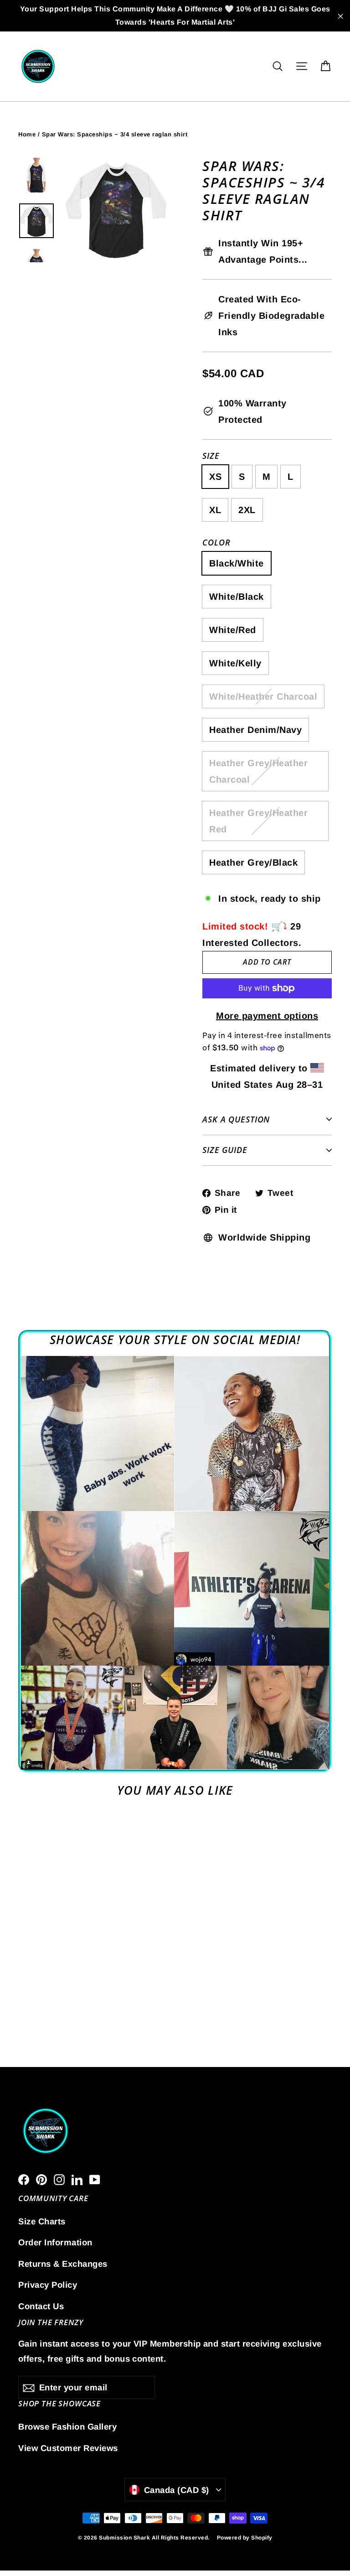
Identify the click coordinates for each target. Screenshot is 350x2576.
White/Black (237, 597)
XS (215, 477)
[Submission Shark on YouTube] (95, 2179)
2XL (247, 510)
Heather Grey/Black (253, 862)
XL (215, 510)
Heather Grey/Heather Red (258, 821)
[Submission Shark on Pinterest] (41, 2179)
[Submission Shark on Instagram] (59, 2179)
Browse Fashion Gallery (67, 2427)
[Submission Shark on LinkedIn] (77, 2179)
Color (216, 543)
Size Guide (225, 1150)
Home (27, 134)
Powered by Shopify (245, 2538)
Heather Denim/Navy (255, 730)
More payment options (267, 1016)
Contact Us (41, 2306)
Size (211, 456)
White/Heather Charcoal (263, 696)
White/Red (233, 630)
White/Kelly (235, 663)
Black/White (237, 563)
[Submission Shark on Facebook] (24, 2179)
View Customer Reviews (68, 2448)
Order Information (55, 2242)
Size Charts (42, 2221)
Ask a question (236, 1119)
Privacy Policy (48, 2285)
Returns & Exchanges (63, 2264)
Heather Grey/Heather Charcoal (258, 771)
